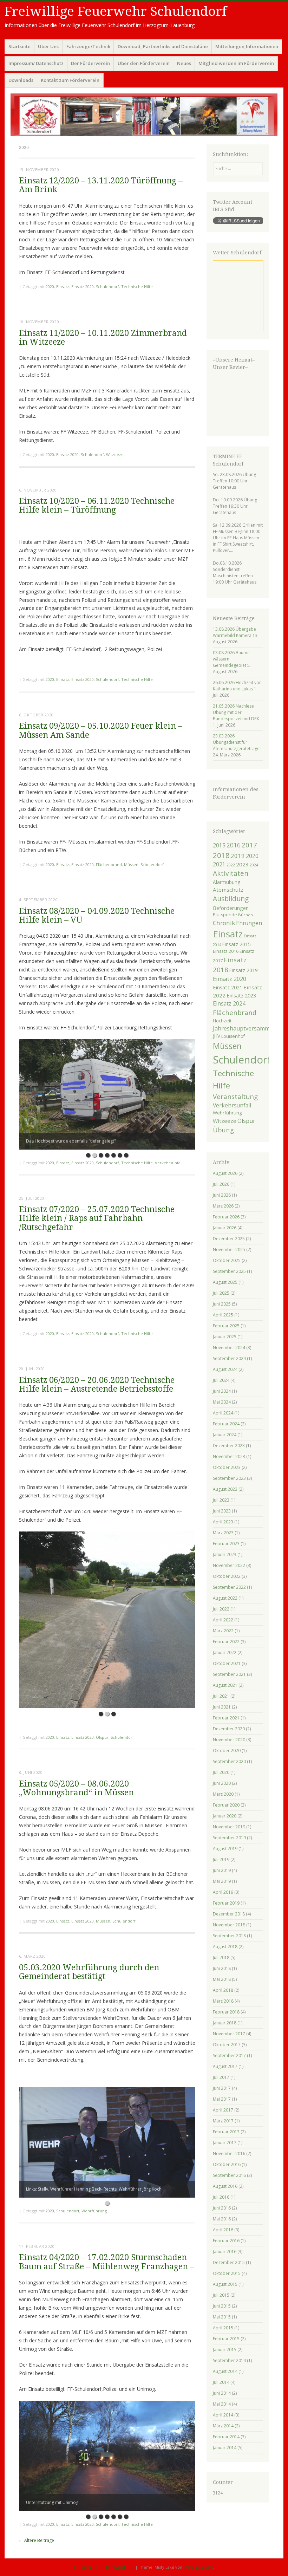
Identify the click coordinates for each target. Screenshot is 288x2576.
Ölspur (102, 1737)
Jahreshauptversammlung (247, 1028)
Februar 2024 (226, 1424)
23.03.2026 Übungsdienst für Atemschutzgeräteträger (237, 742)
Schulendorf (107, 287)
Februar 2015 (226, 2339)
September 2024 (229, 1358)
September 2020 (229, 1761)
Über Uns (48, 46)
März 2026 (223, 1206)
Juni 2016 (222, 2208)
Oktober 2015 (227, 2273)
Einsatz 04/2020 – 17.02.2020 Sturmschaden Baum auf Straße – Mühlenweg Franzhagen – (107, 2262)
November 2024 (229, 1348)
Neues (184, 63)
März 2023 (223, 1533)
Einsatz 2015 (237, 944)
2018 (221, 855)
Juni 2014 (222, 2393)
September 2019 (229, 1838)
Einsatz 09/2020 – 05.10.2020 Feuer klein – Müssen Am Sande (101, 730)
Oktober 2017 (227, 2045)
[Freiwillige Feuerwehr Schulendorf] (144, 115)
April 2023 (223, 1522)
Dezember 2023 (229, 1446)
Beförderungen (231, 908)
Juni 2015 (222, 2306)
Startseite (19, 46)
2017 (249, 845)
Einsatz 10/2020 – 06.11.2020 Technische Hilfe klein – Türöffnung (97, 506)
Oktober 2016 (227, 2164)
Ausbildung (231, 899)
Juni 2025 (222, 1304)
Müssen (131, 864)
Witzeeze (115, 454)
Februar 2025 (226, 1326)
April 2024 (223, 1413)
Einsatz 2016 (226, 951)
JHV (217, 1036)
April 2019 (223, 1892)
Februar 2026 (226, 1217)
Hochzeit (222, 1021)
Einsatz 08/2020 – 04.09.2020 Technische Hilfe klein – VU (97, 916)
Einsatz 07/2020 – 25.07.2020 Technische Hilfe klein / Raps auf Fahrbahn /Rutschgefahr (97, 1218)
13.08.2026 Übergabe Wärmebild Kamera (234, 632)
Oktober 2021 (227, 1663)
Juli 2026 (221, 1184)
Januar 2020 (225, 1816)
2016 (234, 845)
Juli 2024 (221, 1380)
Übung (223, 1130)
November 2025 (229, 1250)
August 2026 (225, 1173)
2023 (242, 864)
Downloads (21, 80)
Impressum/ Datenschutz (36, 63)
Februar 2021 (226, 1718)
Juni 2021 (222, 1707)
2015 (219, 845)
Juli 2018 (221, 1957)
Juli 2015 (221, 2295)
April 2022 (223, 1620)
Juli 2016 (221, 2197)
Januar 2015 (225, 2350)
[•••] (107, 1620)
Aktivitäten (231, 873)
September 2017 (229, 2055)
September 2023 (229, 1478)
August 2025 (225, 1282)
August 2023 (225, 1489)
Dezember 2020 (229, 1729)
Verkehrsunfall (169, 1163)
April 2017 (223, 2110)
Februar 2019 (226, 1903)
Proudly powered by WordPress (104, 2567)
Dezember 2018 (229, 1914)
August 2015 (225, 2284)
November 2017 (229, 2034)
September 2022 (229, 1587)
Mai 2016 (222, 2219)
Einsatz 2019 (244, 970)
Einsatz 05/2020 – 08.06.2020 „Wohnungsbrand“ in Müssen (76, 1788)
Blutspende (225, 915)
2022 (231, 865)
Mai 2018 (222, 1979)
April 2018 (223, 1990)
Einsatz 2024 (229, 1003)
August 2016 (225, 2186)
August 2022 (225, 1598)
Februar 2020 (226, 1805)
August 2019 (225, 1849)
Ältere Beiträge (37, 2540)
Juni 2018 (222, 1968)
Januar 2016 (225, 2252)
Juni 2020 (222, 1783)
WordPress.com (198, 2567)
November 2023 (229, 1456)
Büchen (246, 915)
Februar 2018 (226, 2012)
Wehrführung (94, 2211)
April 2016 (223, 2230)
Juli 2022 (221, 1609)
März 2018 (223, 2001)
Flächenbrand (109, 864)
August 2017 (225, 2066)
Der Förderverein (90, 63)
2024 (254, 865)
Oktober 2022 (227, 1576)
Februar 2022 (226, 1642)
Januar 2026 (225, 1228)
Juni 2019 (222, 1870)
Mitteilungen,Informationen (247, 46)
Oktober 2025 (227, 1260)
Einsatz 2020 (83, 287)
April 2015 (223, 2328)
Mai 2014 (222, 2404)
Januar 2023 (225, 1554)
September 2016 (229, 2175)
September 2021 (229, 1674)
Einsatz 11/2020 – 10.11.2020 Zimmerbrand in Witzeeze (103, 338)
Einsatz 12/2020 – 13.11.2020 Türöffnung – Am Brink (101, 185)
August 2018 (225, 1947)
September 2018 (229, 1936)
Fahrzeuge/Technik (88, 46)
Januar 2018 (225, 2023)
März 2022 (223, 1631)
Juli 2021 (221, 1696)
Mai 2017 (222, 2099)
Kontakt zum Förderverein (70, 80)
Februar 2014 (226, 2437)
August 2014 (225, 2371)
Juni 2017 (222, 2088)
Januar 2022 (225, 1653)
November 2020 (229, 1740)
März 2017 (223, 2121)
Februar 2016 (226, 2241)
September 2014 (229, 2360)
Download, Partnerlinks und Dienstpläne (163, 46)
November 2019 (229, 1827)
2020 (50, 287)
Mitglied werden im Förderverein (236, 63)
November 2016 (229, 2154)
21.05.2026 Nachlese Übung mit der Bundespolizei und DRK (236, 712)
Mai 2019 (222, 1881)
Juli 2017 (221, 2077)
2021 (219, 864)
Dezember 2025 (229, 1239)
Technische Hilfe (137, 287)
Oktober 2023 (227, 1467)
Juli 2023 (221, 1500)
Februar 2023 (226, 1544)
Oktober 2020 (227, 1751)
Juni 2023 (222, 1511)
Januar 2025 (225, 1337)
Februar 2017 (226, 2132)
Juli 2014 (221, 2382)
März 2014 (223, 2426)
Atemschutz (228, 890)
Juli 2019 (221, 1859)
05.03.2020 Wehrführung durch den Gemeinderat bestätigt (89, 1972)
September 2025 (229, 1271)
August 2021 (225, 1685)
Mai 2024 (222, 1402)
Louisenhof (233, 1036)
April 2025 (223, 1315)
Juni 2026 (222, 1195)
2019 (238, 856)
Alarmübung (227, 882)
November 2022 (229, 1565)
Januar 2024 (225, 1435)
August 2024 (225, 1369)
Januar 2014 (225, 2448)
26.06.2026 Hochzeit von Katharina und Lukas (237, 686)
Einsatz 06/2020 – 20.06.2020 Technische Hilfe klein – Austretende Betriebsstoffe (97, 1385)
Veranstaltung (235, 1097)
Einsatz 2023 (241, 995)
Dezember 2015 (229, 2262)
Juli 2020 (221, 1772)
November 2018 (229, 1925)
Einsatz (63, 287)
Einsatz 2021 (228, 987)
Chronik (224, 923)
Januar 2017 (225, 2143)
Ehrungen (249, 923)
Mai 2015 (222, 2317)
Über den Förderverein (144, 63)
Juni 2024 (222, 1391)
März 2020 (223, 1794)
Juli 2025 (221, 1293)
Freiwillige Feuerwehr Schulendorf (116, 11)
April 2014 (223, 2415)
